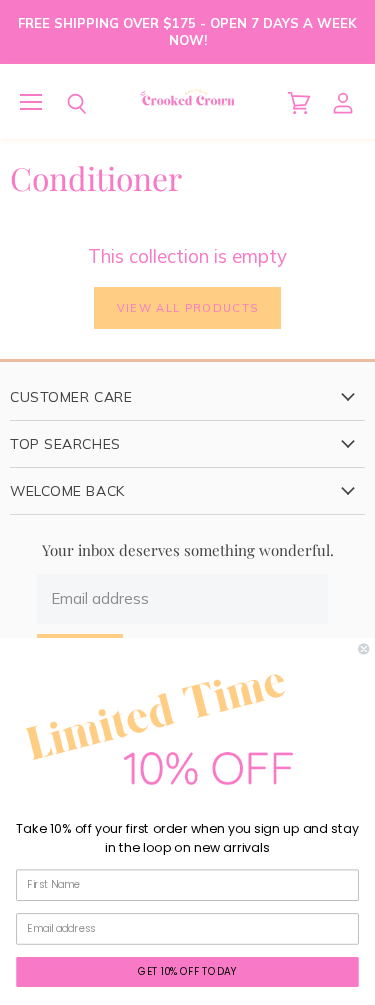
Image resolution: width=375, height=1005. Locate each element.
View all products (187, 308)
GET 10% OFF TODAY (187, 971)
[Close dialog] (364, 648)
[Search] (62, 104)
